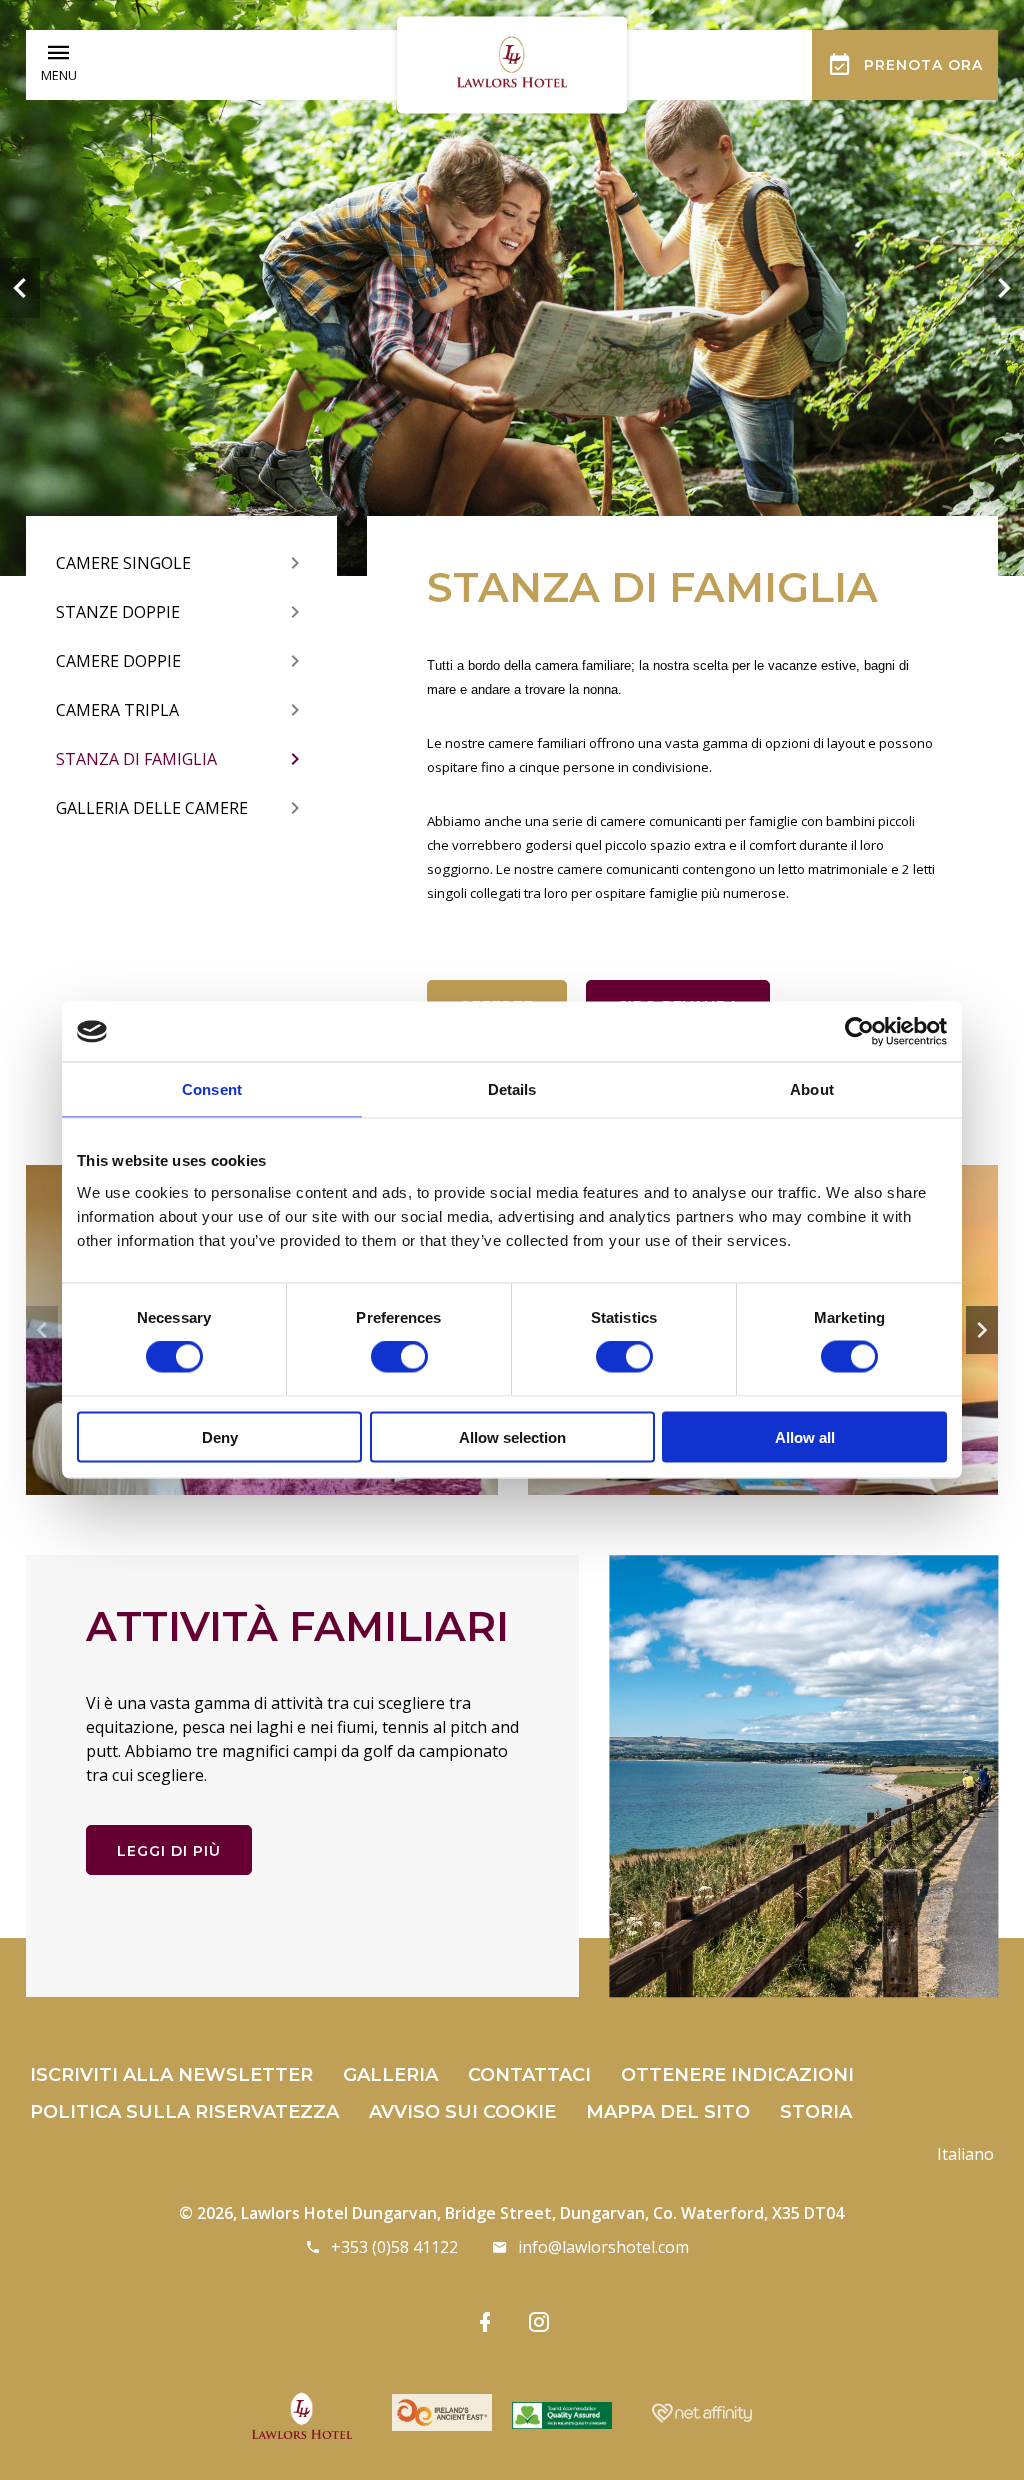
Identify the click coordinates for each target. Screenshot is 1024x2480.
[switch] (399, 1357)
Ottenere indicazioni (737, 2075)
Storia (816, 2112)
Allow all (805, 1436)
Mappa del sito (668, 2112)
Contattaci (529, 2075)
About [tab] (812, 1089)
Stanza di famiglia (136, 759)
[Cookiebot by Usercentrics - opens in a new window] (859, 1032)
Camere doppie (118, 661)
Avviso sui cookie (462, 2112)
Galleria (390, 2075)
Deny (220, 1436)
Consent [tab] (212, 1089)
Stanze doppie (118, 612)
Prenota (923, 65)
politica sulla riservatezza (184, 2112)
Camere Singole (123, 563)
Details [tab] (512, 1089)
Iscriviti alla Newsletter (171, 2075)
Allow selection (512, 1436)
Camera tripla (117, 710)
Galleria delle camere (152, 808)
